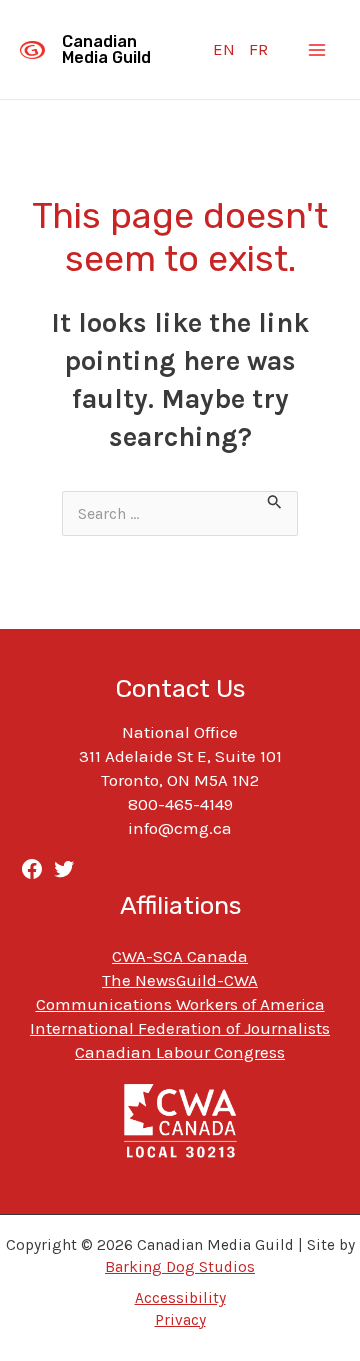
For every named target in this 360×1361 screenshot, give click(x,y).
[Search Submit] (275, 503)
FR (258, 49)
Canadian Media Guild (106, 49)
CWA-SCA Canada (180, 956)
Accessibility (180, 1298)
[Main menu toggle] (318, 50)
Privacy (180, 1320)
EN (224, 49)
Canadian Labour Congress (180, 1052)
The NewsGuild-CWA (180, 980)
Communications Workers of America (180, 1004)
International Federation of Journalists (180, 1028)
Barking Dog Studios (180, 1267)
